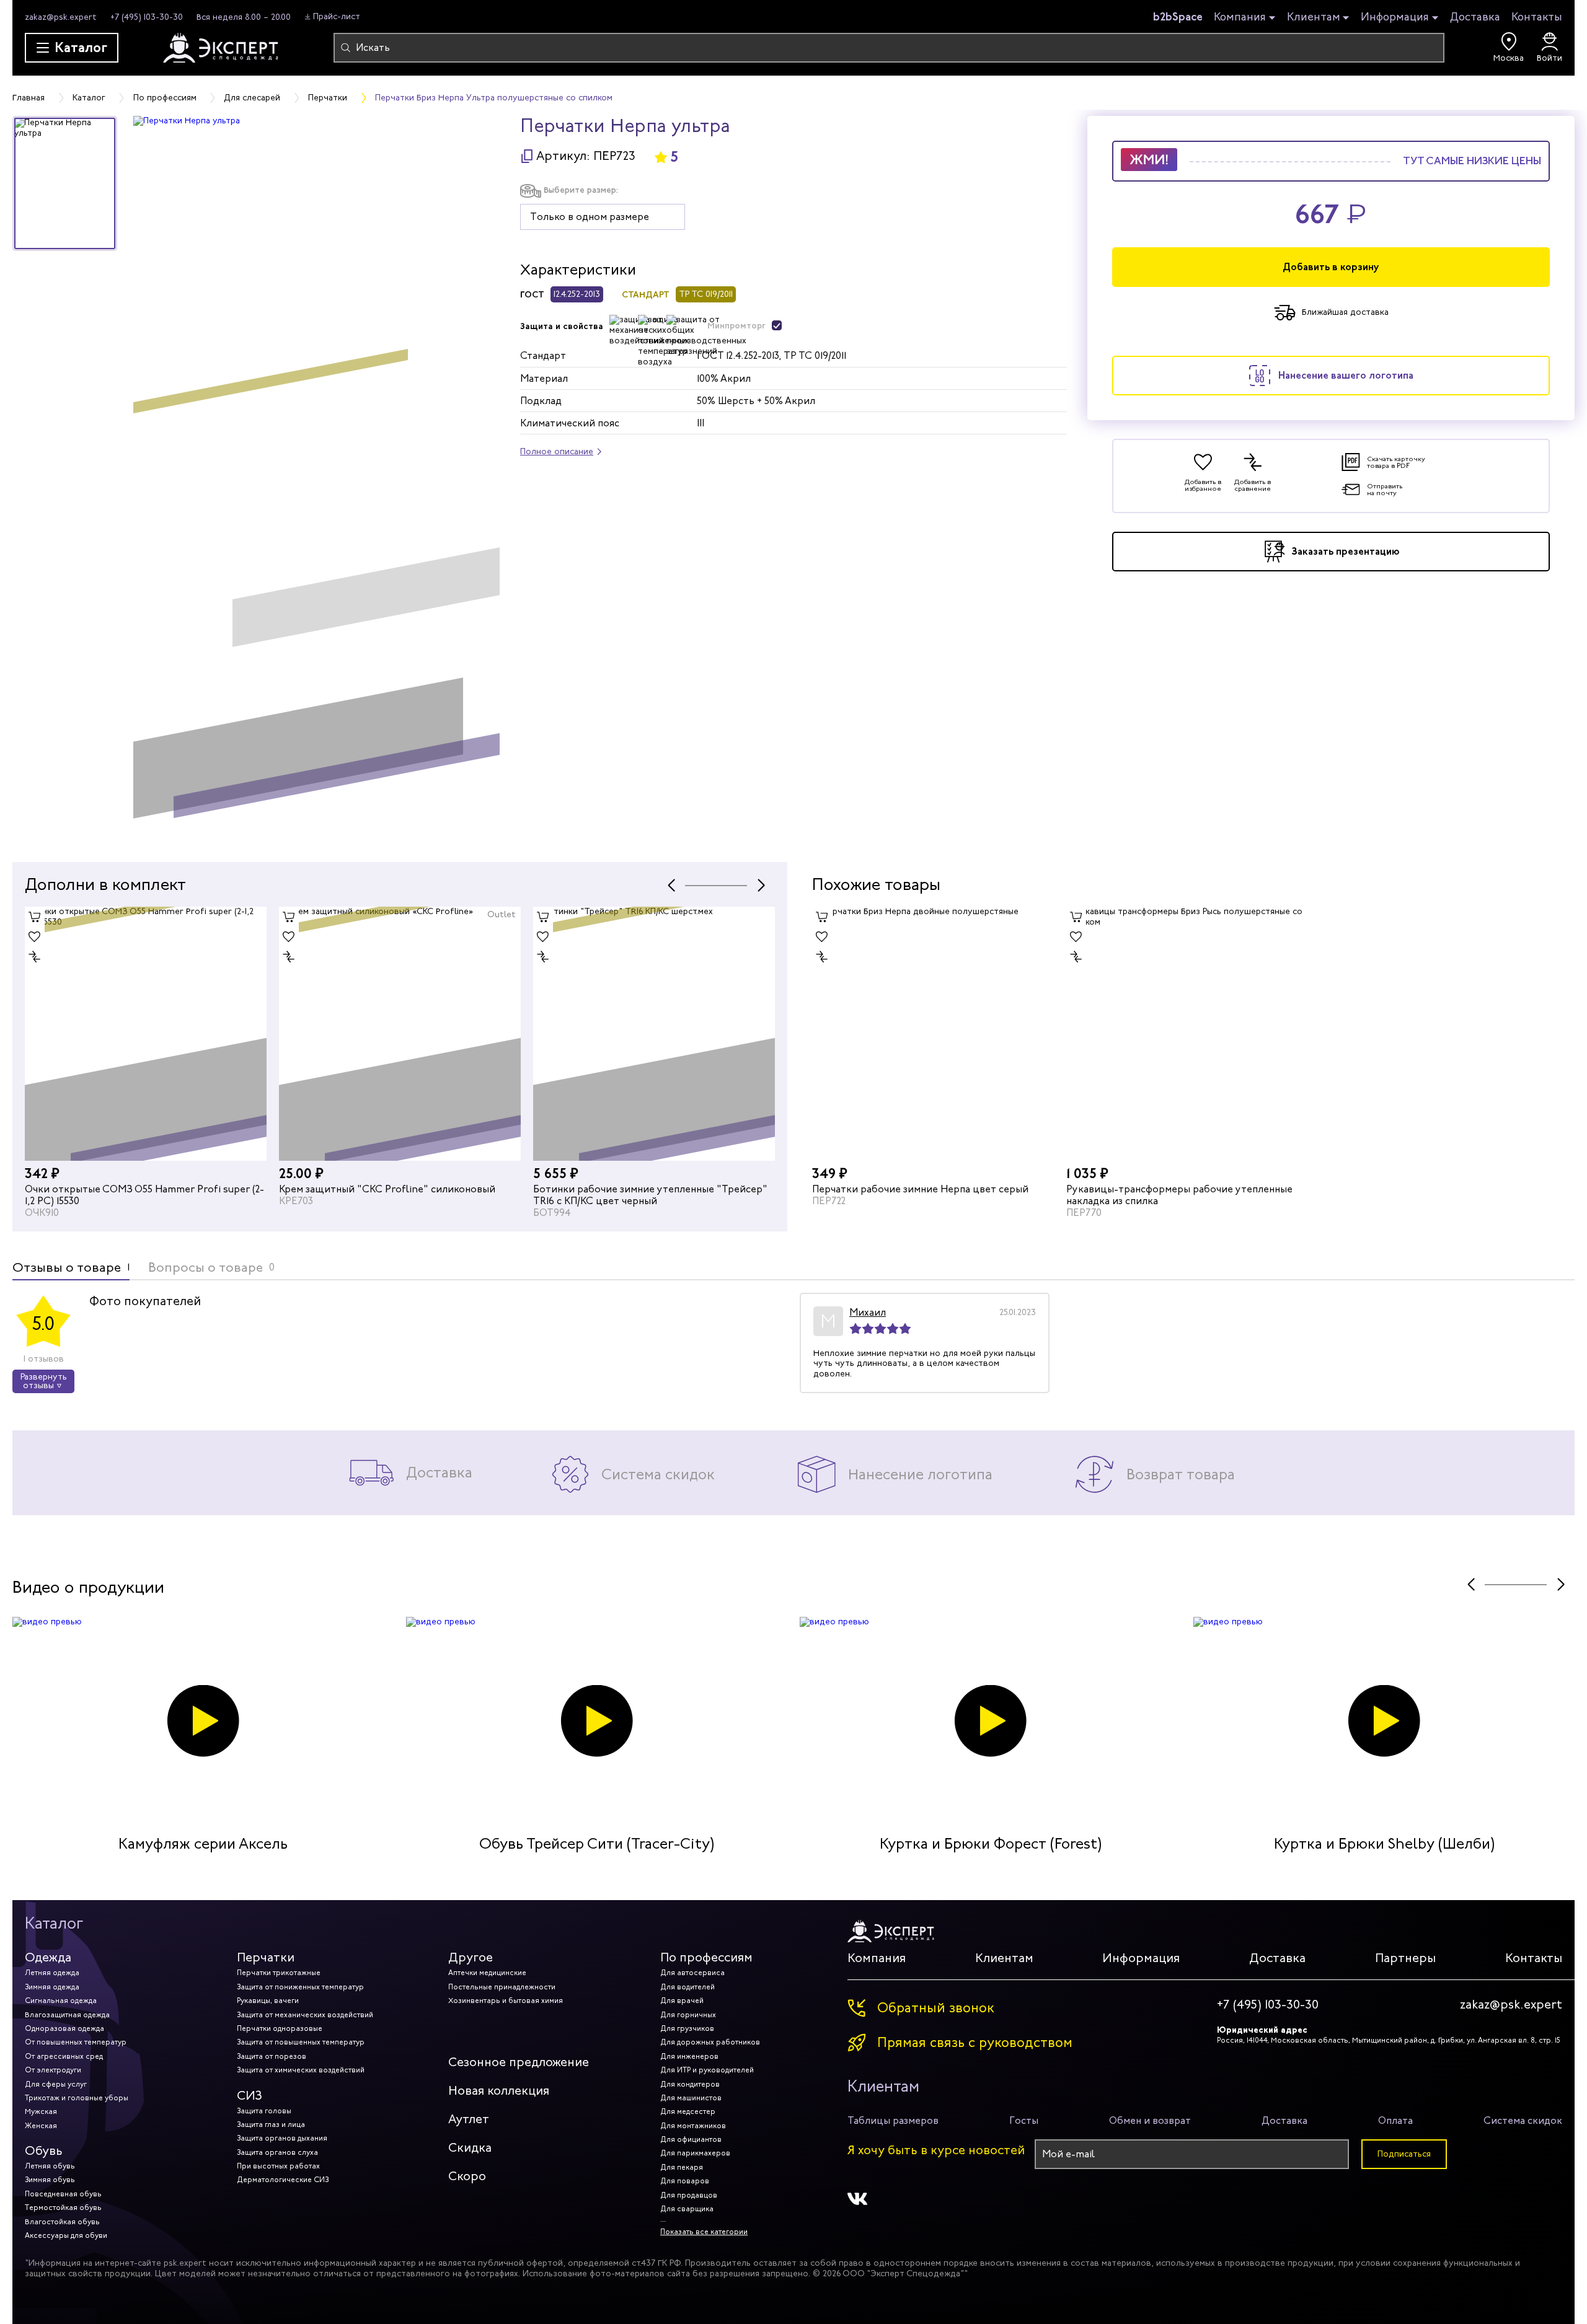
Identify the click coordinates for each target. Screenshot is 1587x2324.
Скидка (470, 2148)
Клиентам (1314, 17)
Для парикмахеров (695, 2153)
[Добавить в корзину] (35, 917)
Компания (1240, 17)
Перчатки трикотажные (279, 1973)
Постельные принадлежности (502, 1987)
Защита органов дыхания (282, 2138)
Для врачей (682, 2000)
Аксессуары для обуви (66, 2235)
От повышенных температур (76, 2042)
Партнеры (1405, 1958)
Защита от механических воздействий (305, 2015)
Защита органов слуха (277, 2152)
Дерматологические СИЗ (283, 2180)
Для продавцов (689, 2195)
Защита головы (264, 2111)
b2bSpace (1178, 17)
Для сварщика (687, 2209)
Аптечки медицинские (487, 1973)
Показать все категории (704, 2232)
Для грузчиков (687, 2028)
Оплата (1395, 2120)
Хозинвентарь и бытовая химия (506, 2000)
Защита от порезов (272, 2056)
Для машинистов (691, 2098)
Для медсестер (688, 2111)
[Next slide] (761, 885)
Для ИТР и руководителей (707, 2070)
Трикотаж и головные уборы (77, 2098)
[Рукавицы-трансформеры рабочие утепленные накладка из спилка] (1187, 1034)
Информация (1395, 17)
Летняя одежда (52, 1973)
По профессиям (706, 1957)
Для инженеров (689, 2056)
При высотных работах (278, 2166)
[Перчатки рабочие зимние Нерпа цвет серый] (933, 1034)
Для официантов (691, 2139)
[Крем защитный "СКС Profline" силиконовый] (146, 1034)
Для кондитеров (690, 2084)
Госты (1024, 2120)
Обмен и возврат (1150, 2120)
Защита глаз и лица (271, 2124)
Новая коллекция (499, 2091)
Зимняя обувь (50, 2180)
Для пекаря (682, 2167)
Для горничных (688, 2015)
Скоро (467, 2176)
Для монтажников (693, 2126)
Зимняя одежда (52, 1987)
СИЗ (250, 2096)
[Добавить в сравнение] (35, 956)
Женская (41, 2126)
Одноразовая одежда (64, 2028)
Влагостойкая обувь (62, 2222)
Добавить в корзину (1331, 267)
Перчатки (266, 1957)
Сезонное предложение (519, 2062)
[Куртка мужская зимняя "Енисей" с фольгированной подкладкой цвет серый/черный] (654, 1034)
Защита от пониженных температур (300, 1987)
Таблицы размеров (893, 2120)
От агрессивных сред (64, 2056)
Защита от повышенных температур (301, 2042)
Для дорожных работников (710, 2042)
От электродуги (53, 2070)
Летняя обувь (50, 2166)
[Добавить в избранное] (35, 936)
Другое (471, 1957)
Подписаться (1404, 2154)
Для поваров (685, 2181)
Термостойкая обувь (63, 2207)
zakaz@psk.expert (61, 17)
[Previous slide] (671, 885)
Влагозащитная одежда (67, 2015)
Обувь (44, 2151)
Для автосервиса (692, 1973)
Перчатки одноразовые (280, 2028)
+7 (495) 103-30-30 (147, 17)
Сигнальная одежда (61, 2000)
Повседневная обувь (63, 2194)
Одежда (48, 1957)
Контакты (1537, 17)
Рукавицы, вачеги (268, 2000)
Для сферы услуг (56, 2084)
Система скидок (1523, 2120)
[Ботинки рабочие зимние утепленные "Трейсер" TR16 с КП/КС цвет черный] (400, 1034)
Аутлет (469, 2119)
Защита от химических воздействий (301, 2070)
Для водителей (687, 1987)
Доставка (1475, 17)
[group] (316, 477)
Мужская (41, 2111)
